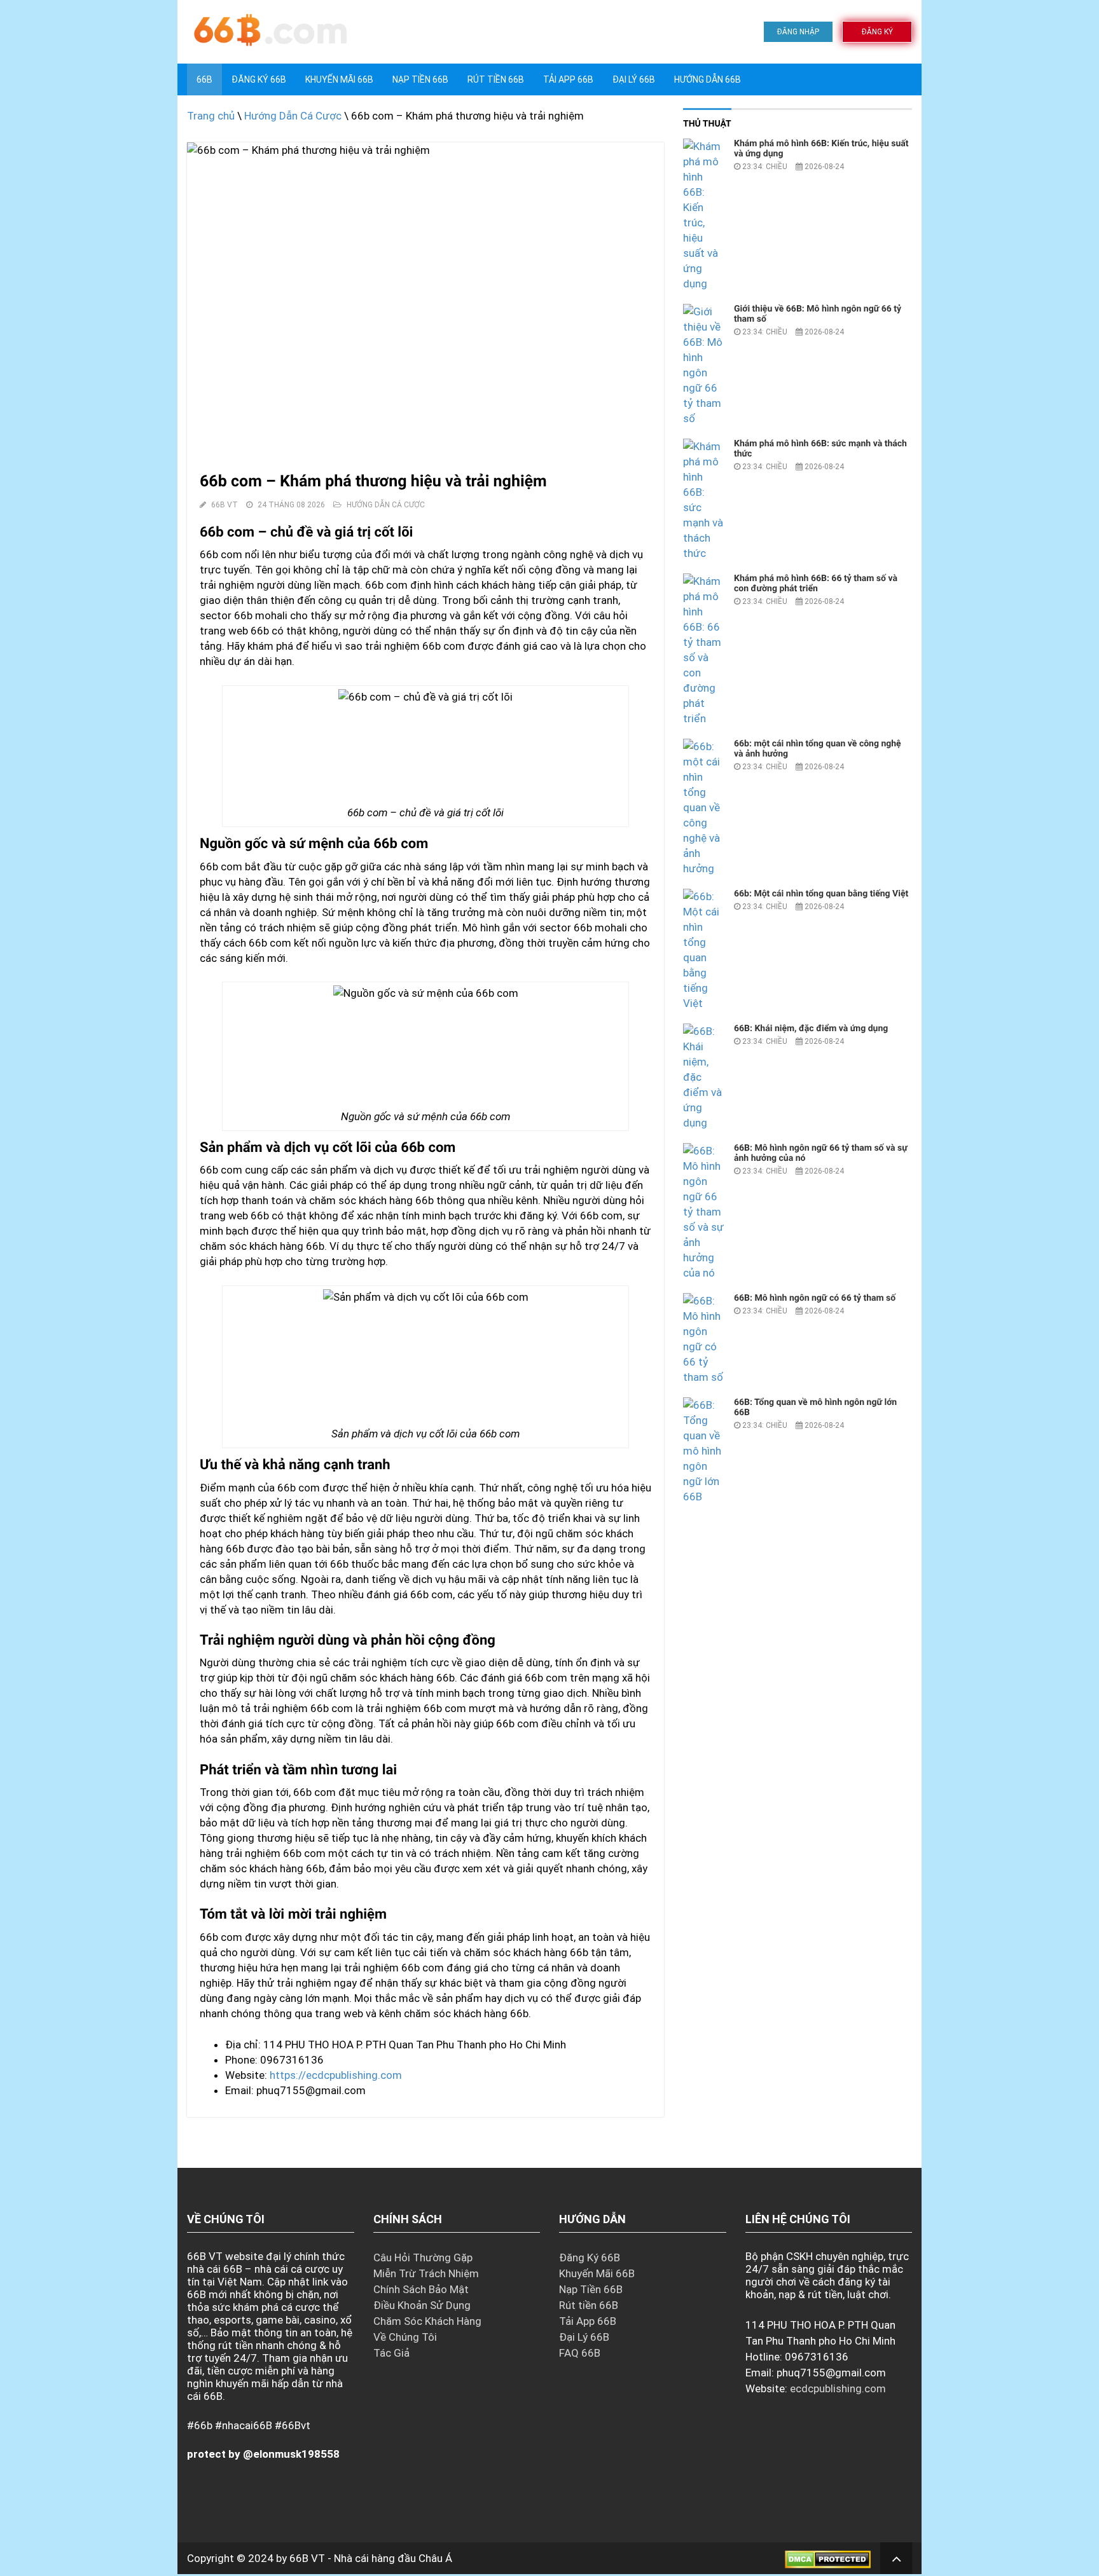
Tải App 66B (568, 79)
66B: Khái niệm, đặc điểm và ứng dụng (811, 1029)
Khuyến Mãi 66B (339, 79)
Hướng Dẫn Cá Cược (293, 116)
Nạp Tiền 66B (591, 2289)
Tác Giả (391, 2353)
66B (204, 79)
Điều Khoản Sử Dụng (422, 2305)
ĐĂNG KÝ (877, 32)
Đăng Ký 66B (259, 79)
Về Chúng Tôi (405, 2337)
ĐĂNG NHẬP (798, 32)
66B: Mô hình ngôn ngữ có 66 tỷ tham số (815, 1298)
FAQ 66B (580, 2353)
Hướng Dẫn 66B (708, 79)
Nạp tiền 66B (420, 79)
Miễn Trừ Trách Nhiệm (426, 2273)
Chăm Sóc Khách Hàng (427, 2321)
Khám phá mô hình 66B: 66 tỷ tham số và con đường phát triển (816, 584)
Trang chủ (211, 116)
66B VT (307, 2558)
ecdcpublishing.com (838, 2388)
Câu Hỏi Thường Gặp (423, 2257)
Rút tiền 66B (496, 79)
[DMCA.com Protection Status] (828, 2558)
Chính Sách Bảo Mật (421, 2289)
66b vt (225, 505)
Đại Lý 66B (634, 79)
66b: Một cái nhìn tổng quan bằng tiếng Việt (821, 894)
